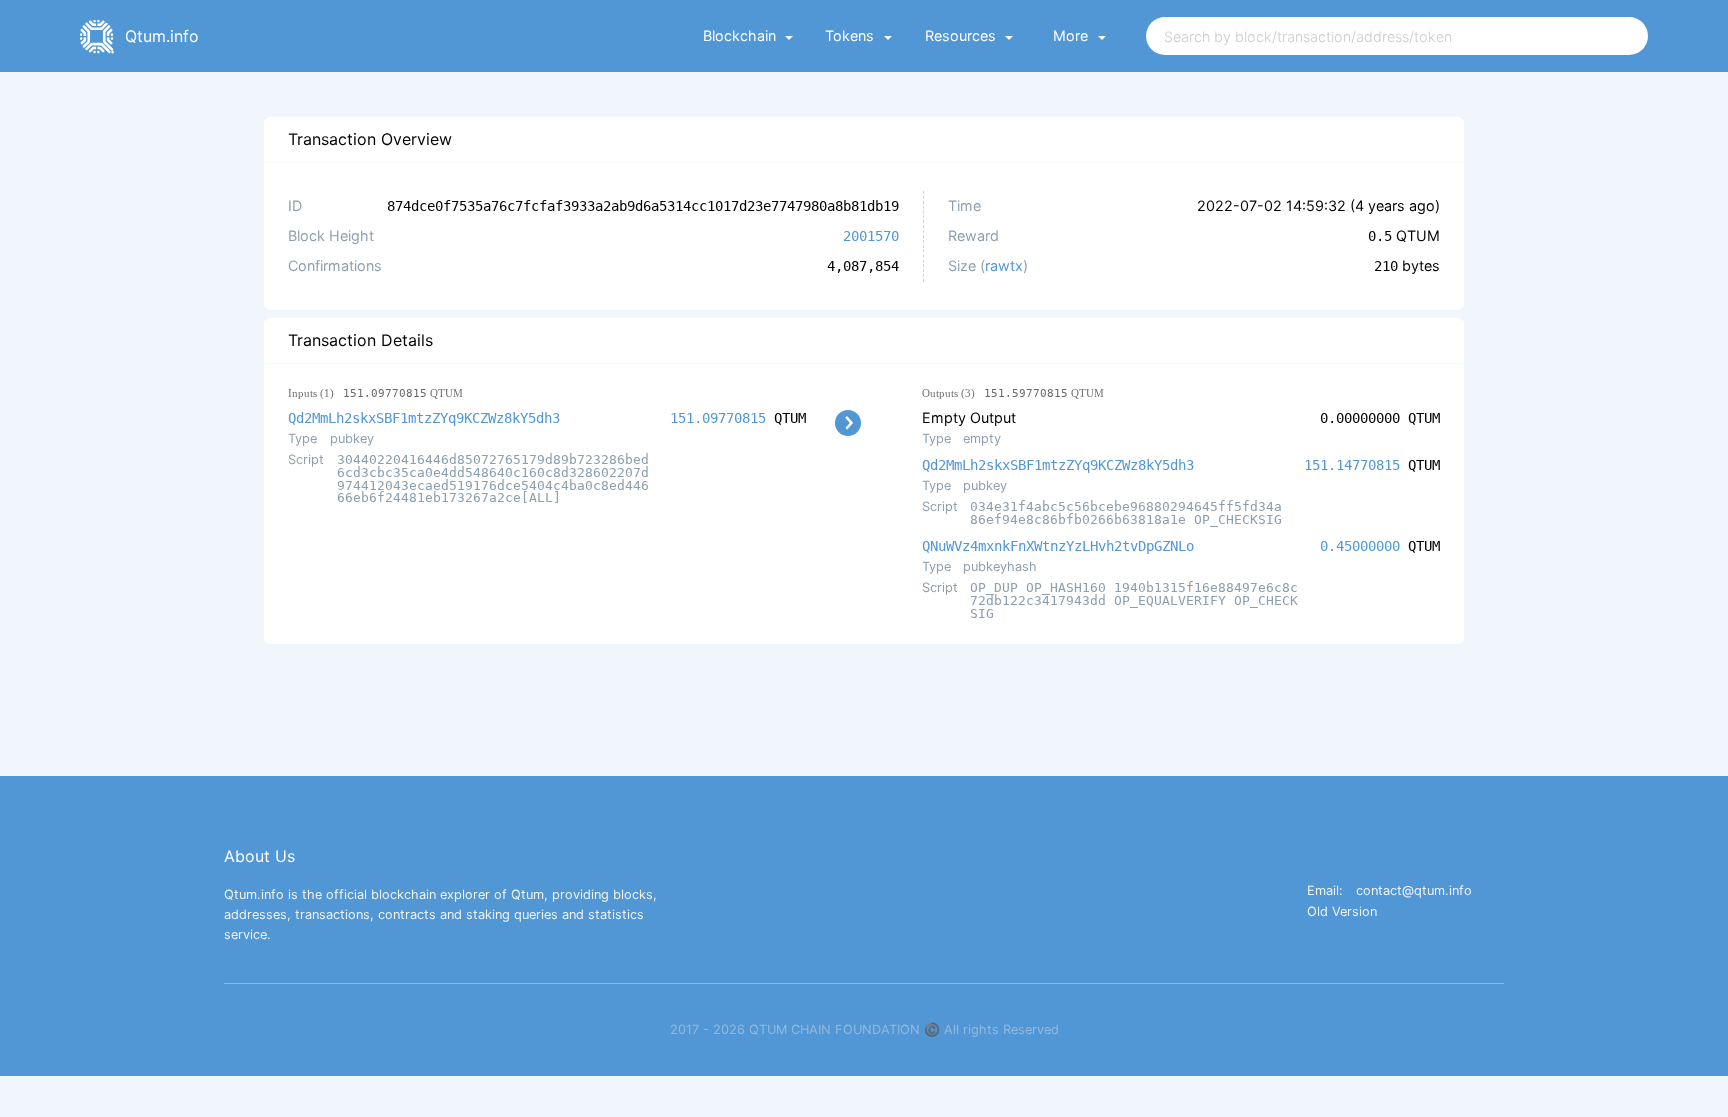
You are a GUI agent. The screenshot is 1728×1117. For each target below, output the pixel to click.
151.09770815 (718, 418)
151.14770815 (1352, 465)
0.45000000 (1360, 546)
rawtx (1004, 265)
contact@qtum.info (1414, 891)
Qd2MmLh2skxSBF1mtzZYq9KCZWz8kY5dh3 (424, 418)
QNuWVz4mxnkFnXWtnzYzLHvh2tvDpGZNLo (1058, 546)
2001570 (871, 236)
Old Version (1342, 912)
